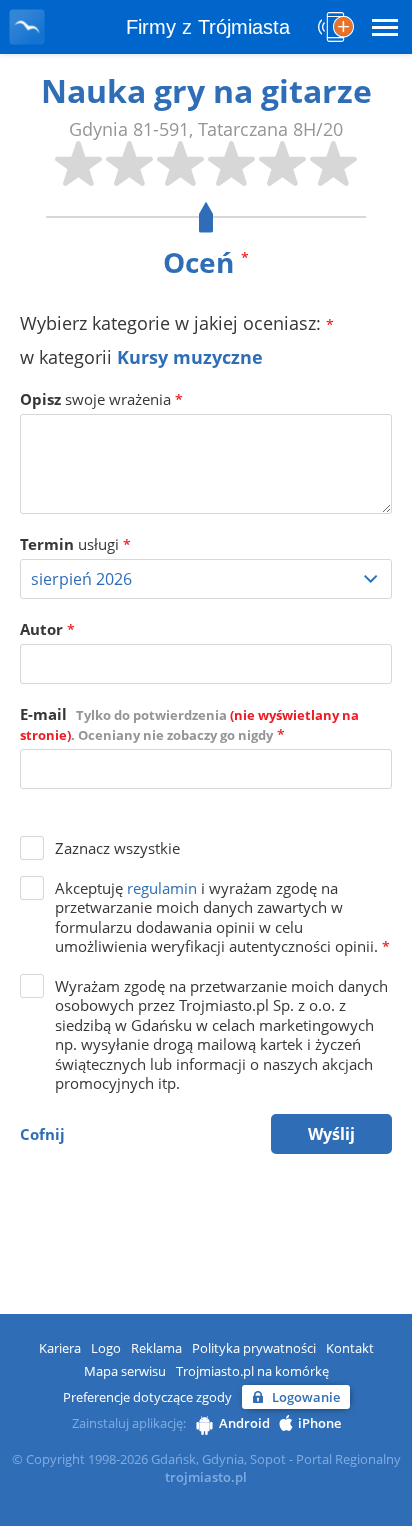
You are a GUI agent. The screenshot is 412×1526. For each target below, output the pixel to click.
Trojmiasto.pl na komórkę (252, 1371)
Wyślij (331, 1134)
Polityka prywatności (254, 1348)
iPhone (319, 1423)
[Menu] (385, 27)
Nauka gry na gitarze (206, 90)
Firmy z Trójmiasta (208, 27)
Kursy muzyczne (190, 357)
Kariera (60, 1348)
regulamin (162, 888)
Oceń (206, 262)
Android (244, 1423)
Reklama (156, 1348)
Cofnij (42, 1134)
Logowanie (306, 1397)
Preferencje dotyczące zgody (147, 1397)
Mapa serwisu (125, 1371)
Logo (106, 1348)
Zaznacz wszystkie (117, 848)
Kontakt (350, 1348)
